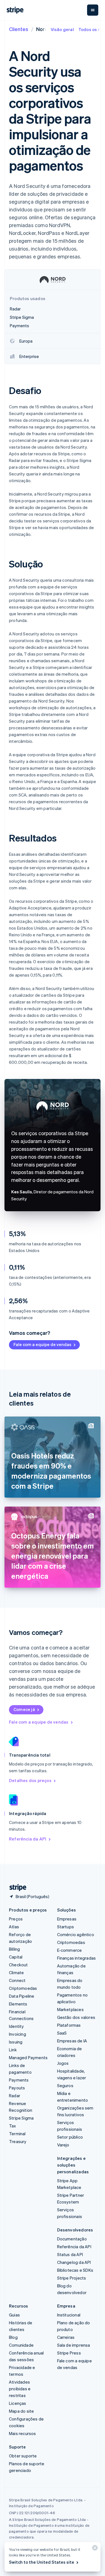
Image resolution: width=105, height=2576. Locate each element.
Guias (14, 2315)
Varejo (63, 2145)
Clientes (19, 29)
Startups (66, 1927)
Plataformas (69, 2025)
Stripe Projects (72, 2278)
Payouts (17, 2088)
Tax (13, 2126)
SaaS (62, 2033)
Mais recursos (23, 2433)
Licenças (18, 2403)
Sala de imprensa (74, 2345)
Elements (18, 2004)
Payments (19, 2080)
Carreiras (66, 2337)
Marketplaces (70, 2009)
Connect (17, 1980)
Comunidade (21, 2345)
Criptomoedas (23, 1988)
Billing (14, 1949)
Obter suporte (23, 2456)
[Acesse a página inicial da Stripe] (16, 1888)
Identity (17, 2026)
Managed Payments (28, 2057)
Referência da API (28, 1839)
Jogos (63, 2063)
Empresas (67, 1919)
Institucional (69, 2315)
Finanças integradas (77, 1958)
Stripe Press (69, 2353)
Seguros (65, 2085)
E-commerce (70, 1950)
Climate (16, 1972)
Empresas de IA (72, 2041)
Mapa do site (21, 2411)
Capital (16, 1957)
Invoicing (17, 2034)
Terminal (17, 2134)
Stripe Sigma (21, 2118)
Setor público (70, 2137)
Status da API (70, 2254)
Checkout (18, 1965)
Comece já (24, 1709)
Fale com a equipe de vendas (42, 1344)
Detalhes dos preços (30, 1780)
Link (13, 2050)
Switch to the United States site (42, 2562)
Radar (15, 2096)
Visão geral (62, 29)
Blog (13, 2337)
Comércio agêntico (76, 1934)
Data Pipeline (22, 1996)
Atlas (14, 1927)
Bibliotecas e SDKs (75, 2270)
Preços (16, 1919)
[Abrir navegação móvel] (93, 10)
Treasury (18, 2141)
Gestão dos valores (76, 2017)
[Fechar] (94, 2549)
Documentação (72, 2239)
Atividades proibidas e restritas (20, 2389)
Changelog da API (74, 2262)
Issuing (16, 2042)
